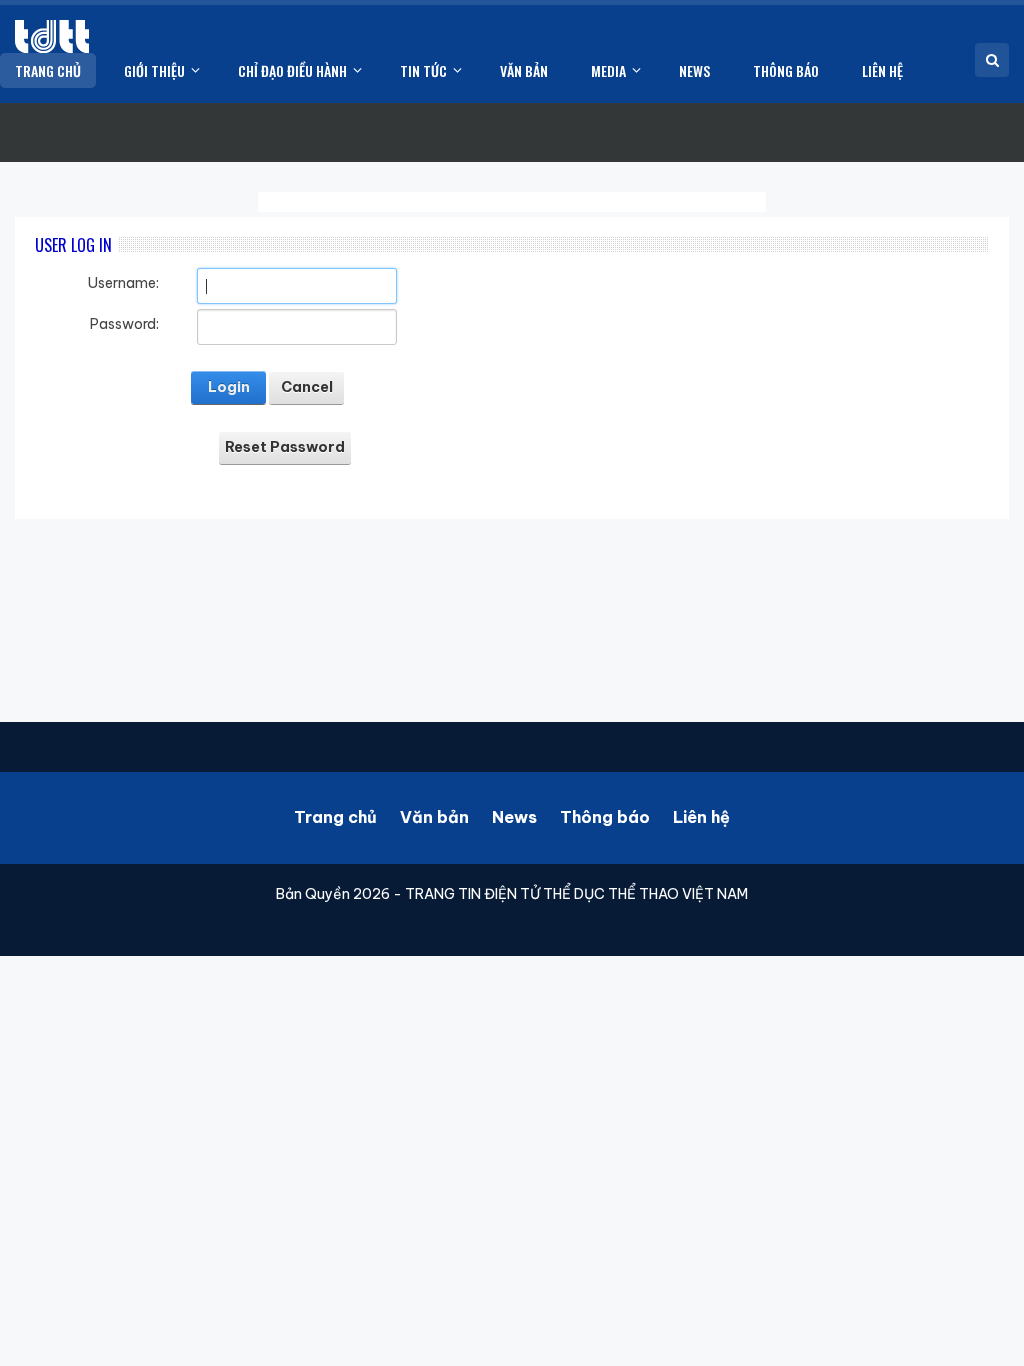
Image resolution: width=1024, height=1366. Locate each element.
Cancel (307, 387)
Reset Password (285, 447)
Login (229, 387)
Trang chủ (335, 817)
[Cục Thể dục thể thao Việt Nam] (52, 36)
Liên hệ (701, 817)
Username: (123, 283)
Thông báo (605, 817)
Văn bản (434, 817)
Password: (124, 324)
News (514, 817)
